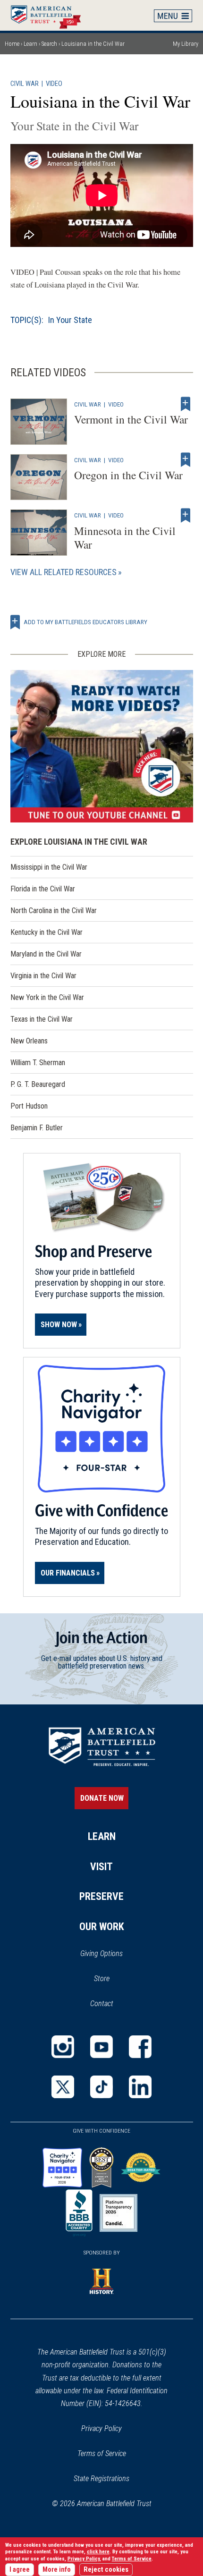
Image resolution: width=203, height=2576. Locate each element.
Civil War (25, 84)
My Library (186, 44)
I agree (20, 2570)
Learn (30, 44)
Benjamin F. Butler (37, 1128)
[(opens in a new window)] (102, 746)
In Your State (70, 320)
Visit (101, 1867)
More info (57, 2570)
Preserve (101, 1896)
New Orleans (29, 1041)
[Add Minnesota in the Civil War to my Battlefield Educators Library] (186, 515)
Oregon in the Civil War (128, 475)
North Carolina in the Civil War (54, 911)
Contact (102, 2004)
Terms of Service (102, 2453)
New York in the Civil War (47, 997)
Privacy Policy (101, 2428)
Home (51, 15)
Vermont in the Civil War (131, 419)
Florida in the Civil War (43, 889)
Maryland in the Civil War (46, 954)
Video (54, 84)
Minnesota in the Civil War (125, 538)
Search (49, 44)
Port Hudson (29, 1106)
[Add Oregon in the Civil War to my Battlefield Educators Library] (186, 460)
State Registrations (101, 2479)
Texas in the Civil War (42, 1019)
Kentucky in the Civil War (47, 932)
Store (114, 1979)
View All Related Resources (63, 572)
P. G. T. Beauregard (38, 1084)
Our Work (102, 1927)
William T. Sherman (38, 1063)
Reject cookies (106, 2570)
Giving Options (101, 1953)
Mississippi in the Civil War (49, 867)
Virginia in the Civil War (43, 976)
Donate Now (102, 1798)
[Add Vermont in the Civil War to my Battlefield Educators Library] (186, 404)
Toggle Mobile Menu (173, 16)
